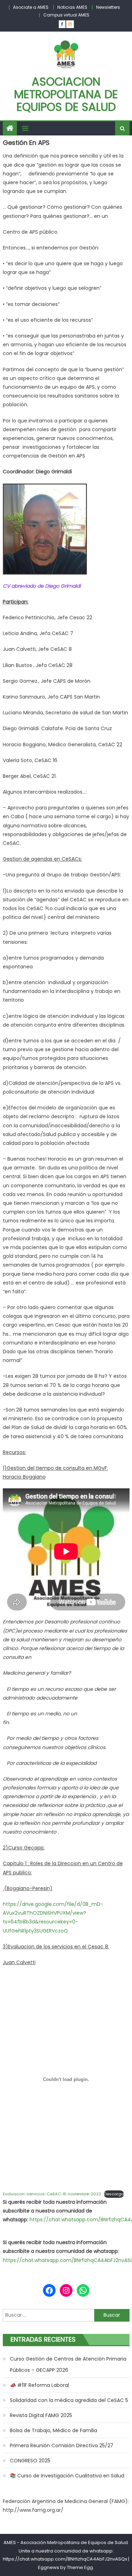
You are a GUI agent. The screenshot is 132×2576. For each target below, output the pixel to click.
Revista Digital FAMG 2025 (41, 2415)
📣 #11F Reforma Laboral (39, 2385)
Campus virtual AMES (66, 15)
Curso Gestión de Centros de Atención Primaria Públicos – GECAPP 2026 (68, 2364)
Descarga (114, 2194)
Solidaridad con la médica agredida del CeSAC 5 (69, 2400)
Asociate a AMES (31, 7)
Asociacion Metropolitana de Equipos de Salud (66, 94)
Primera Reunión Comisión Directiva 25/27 (62, 2445)
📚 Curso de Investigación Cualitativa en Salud (67, 2476)
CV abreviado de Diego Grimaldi (42, 586)
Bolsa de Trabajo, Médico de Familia (54, 2430)
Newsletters (108, 7)
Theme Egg (80, 2567)
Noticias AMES (72, 7)
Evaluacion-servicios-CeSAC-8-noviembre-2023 (52, 2194)
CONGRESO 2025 (30, 2461)
